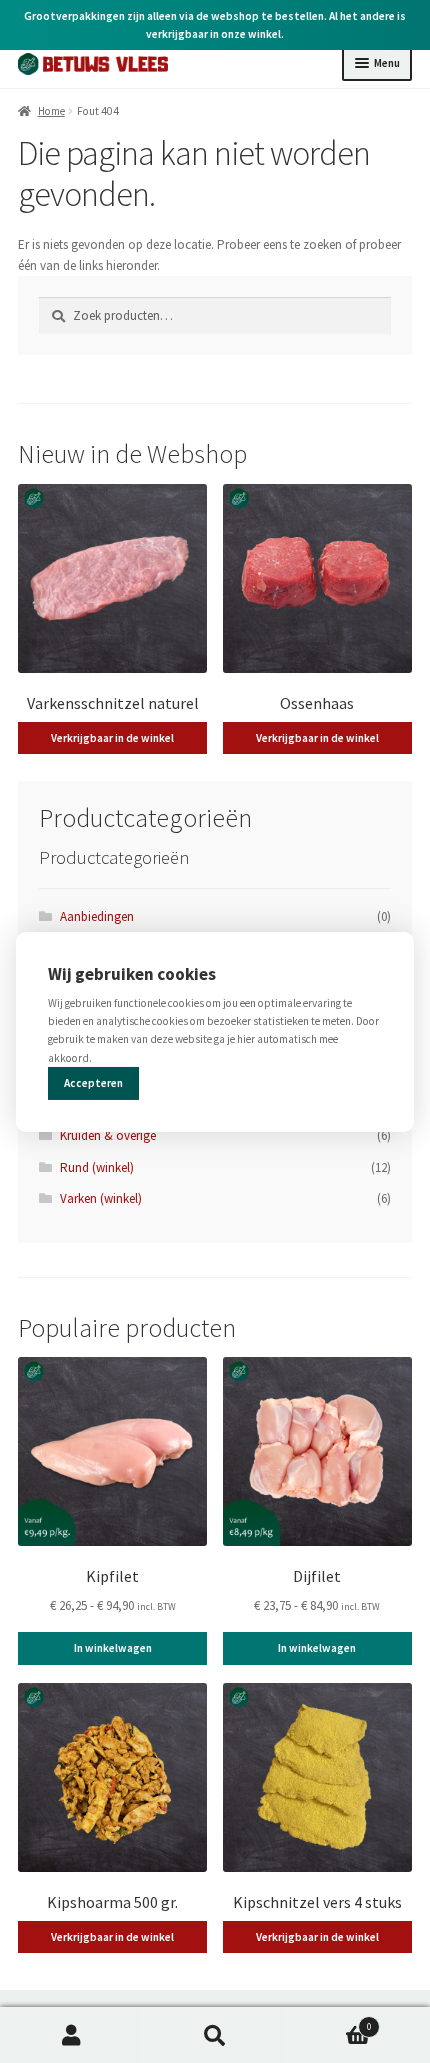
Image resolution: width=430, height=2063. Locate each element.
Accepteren (93, 1083)
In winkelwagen (113, 1648)
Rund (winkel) (97, 1167)
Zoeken (214, 2035)
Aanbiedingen (97, 916)
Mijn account (71, 2035)
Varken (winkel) (101, 1198)
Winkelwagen (329, 2022)
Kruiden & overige (108, 1135)
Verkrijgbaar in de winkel (112, 738)
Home (51, 111)
